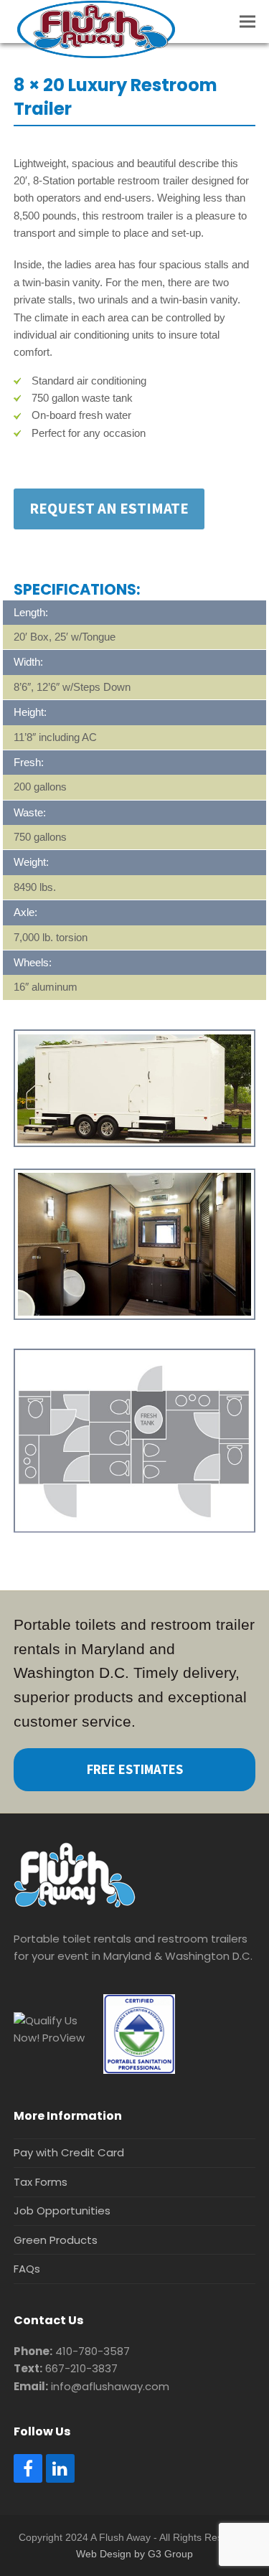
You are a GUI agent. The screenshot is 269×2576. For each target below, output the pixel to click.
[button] (247, 22)
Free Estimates (135, 1769)
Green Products (56, 2240)
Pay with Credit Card (69, 2152)
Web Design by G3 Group (134, 2554)
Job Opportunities (62, 2211)
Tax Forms (41, 2182)
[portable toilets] (75, 1903)
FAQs (27, 2269)
